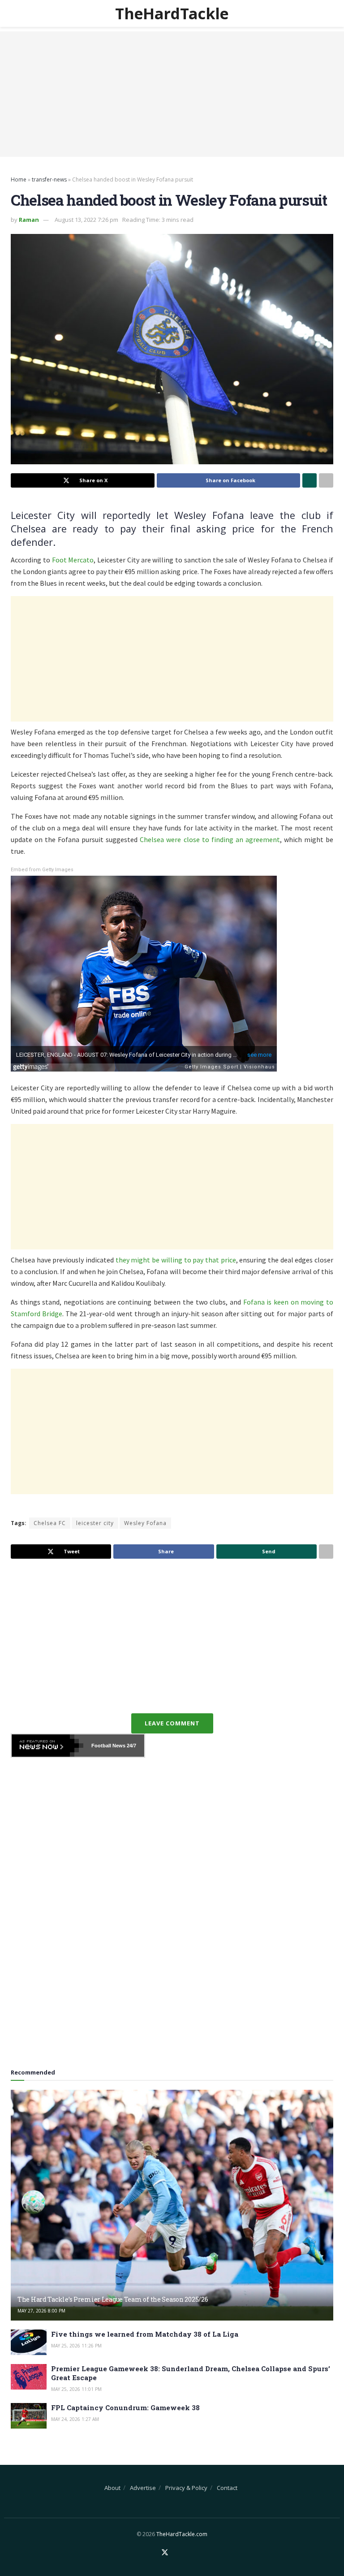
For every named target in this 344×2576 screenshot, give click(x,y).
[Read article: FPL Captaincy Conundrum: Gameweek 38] (29, 2416)
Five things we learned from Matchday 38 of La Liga (145, 2334)
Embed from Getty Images (42, 870)
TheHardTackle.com (182, 2534)
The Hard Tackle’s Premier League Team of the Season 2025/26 (113, 2299)
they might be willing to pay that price (176, 1260)
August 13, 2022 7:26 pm (86, 220)
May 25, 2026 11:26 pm (76, 2346)
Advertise (143, 2488)
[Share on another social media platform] (326, 480)
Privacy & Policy (186, 2488)
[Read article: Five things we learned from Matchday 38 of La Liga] (29, 2342)
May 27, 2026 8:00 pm (41, 2311)
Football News (108, 1746)
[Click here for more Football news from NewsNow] (47, 1746)
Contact (227, 2488)
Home (19, 179)
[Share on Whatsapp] (310, 480)
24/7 (131, 1746)
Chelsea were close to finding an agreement (210, 839)
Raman (29, 220)
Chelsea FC (50, 1523)
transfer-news (49, 179)
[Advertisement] (172, 94)
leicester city (95, 1523)
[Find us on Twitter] (165, 2553)
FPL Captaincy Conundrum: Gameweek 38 (125, 2407)
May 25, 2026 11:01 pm (76, 2389)
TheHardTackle (172, 13)
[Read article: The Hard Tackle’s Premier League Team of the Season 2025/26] (172, 2205)
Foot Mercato (73, 560)
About (112, 2488)
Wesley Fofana (145, 1523)
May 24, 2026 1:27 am (75, 2419)
